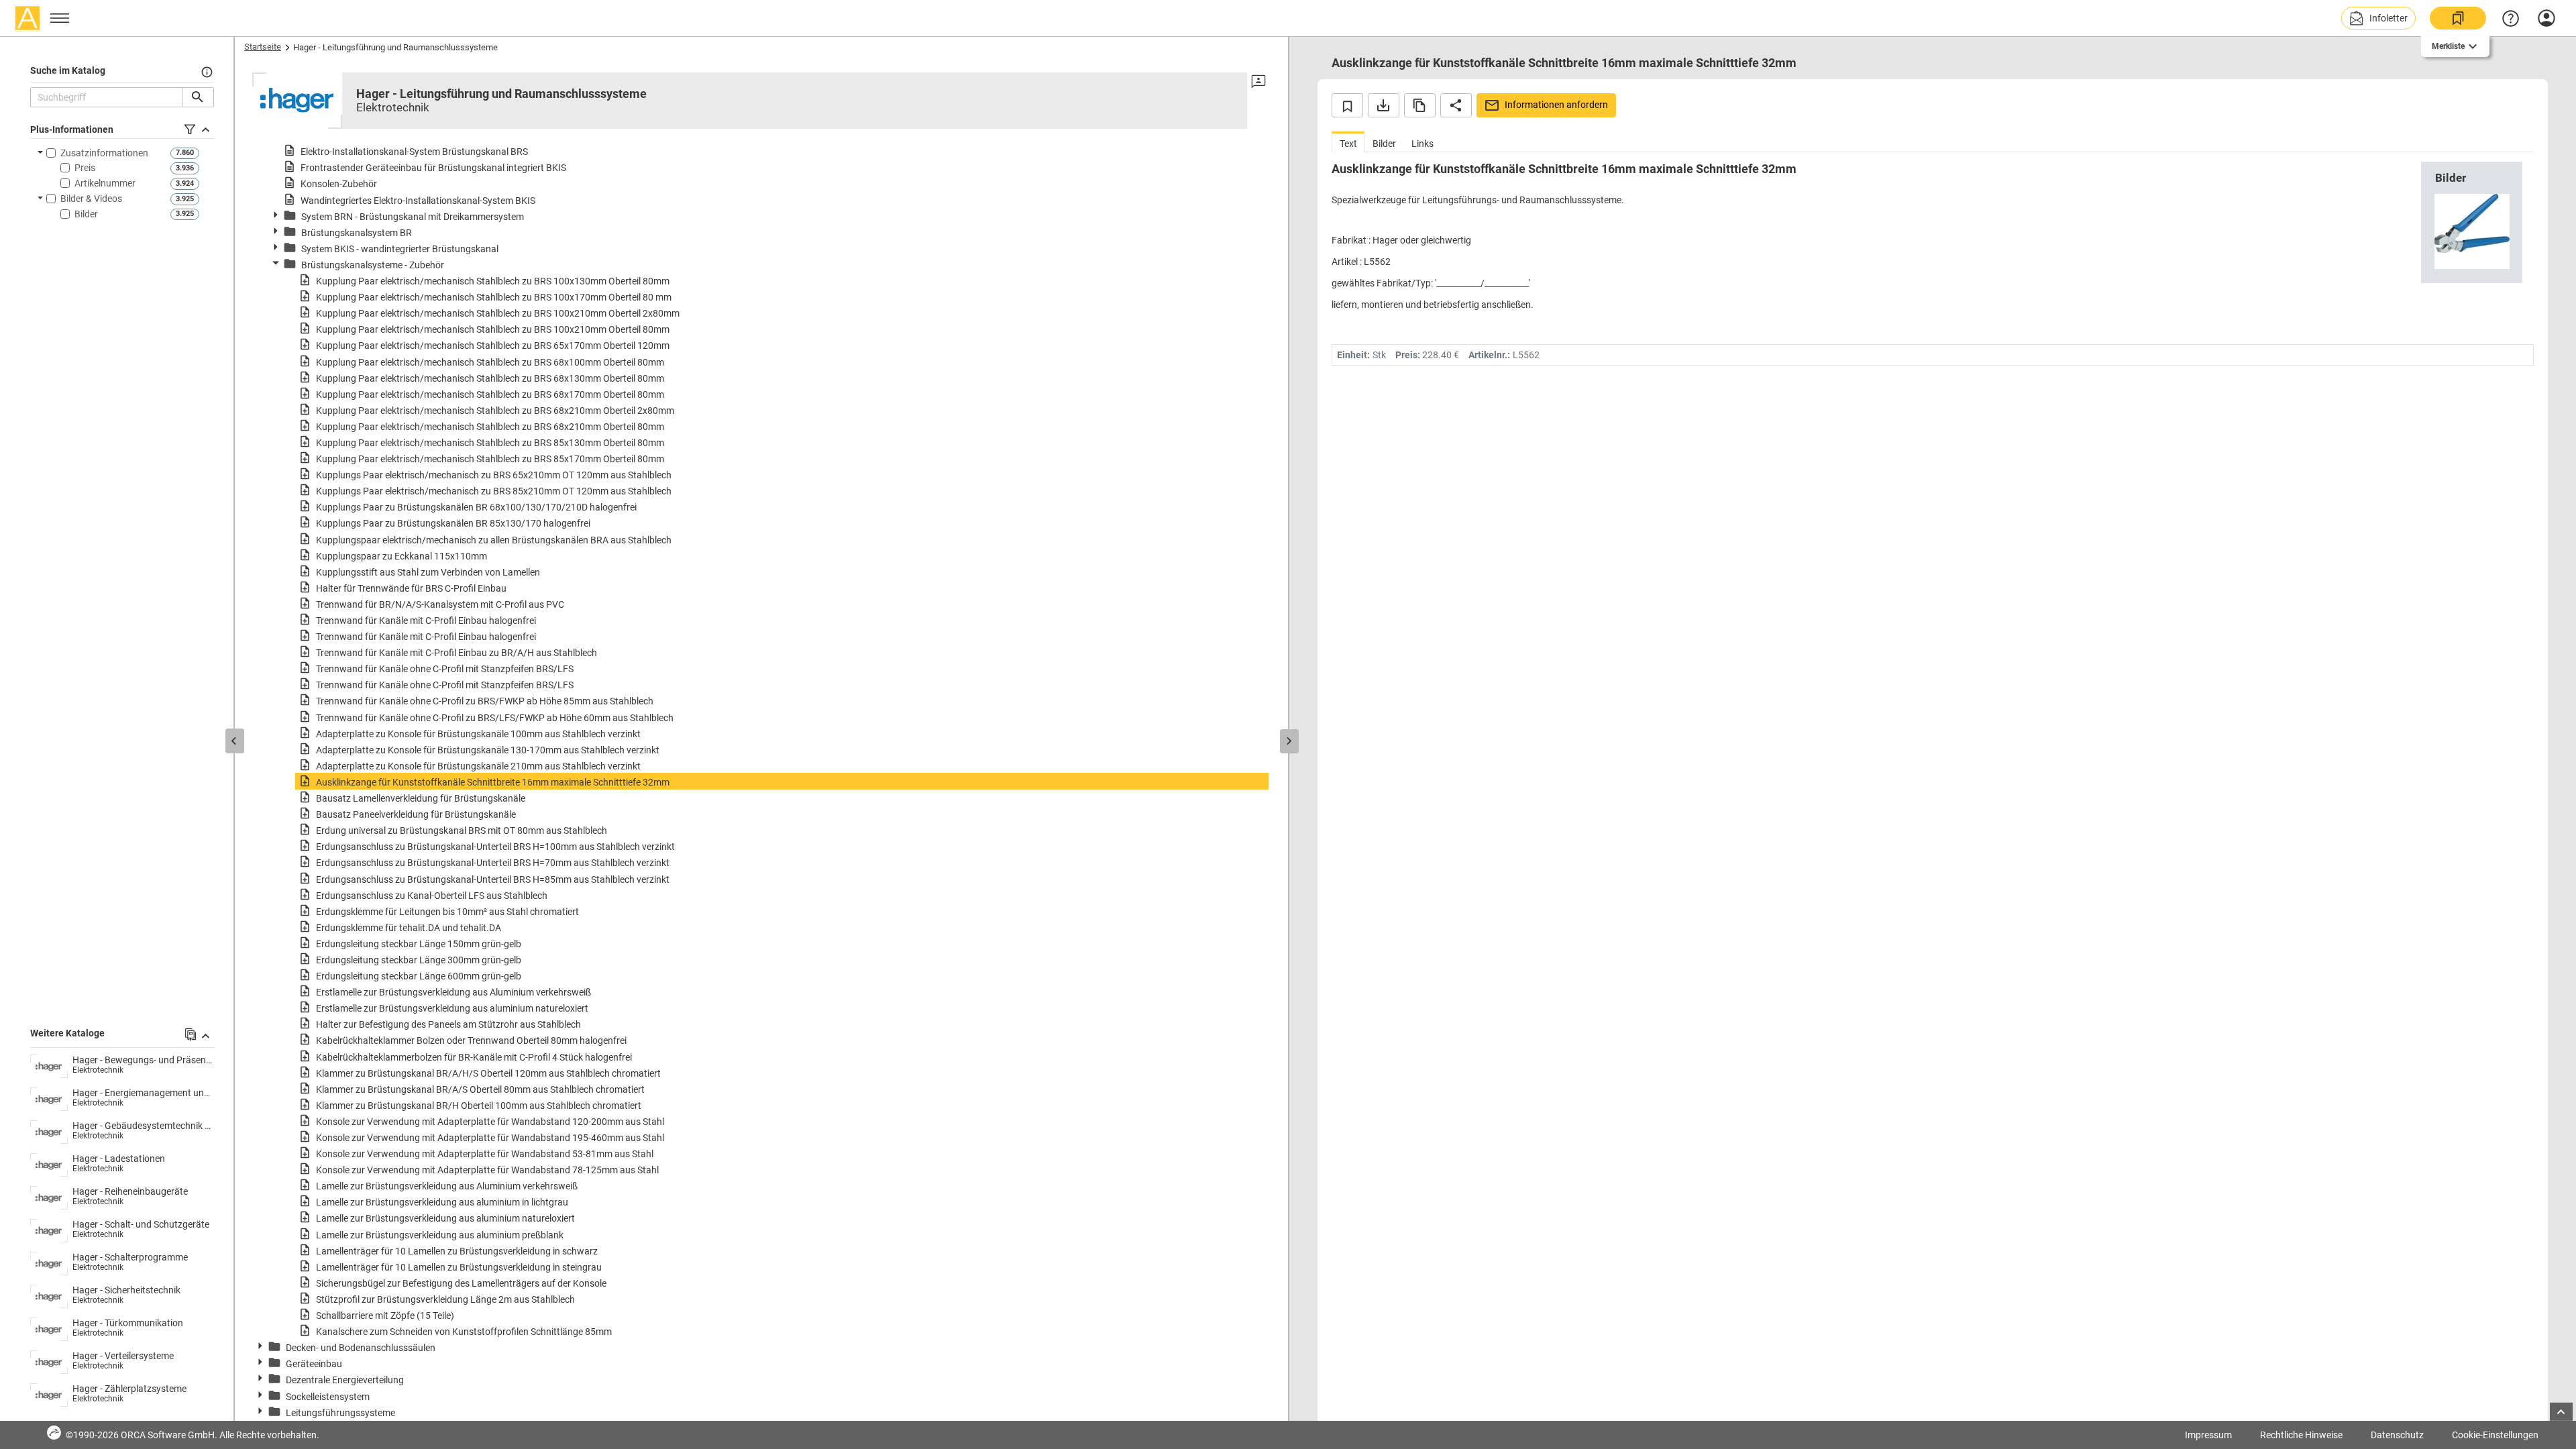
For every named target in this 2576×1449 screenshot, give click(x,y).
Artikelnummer (105, 183)
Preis (85, 168)
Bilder (86, 214)
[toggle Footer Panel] (2561, 1412)
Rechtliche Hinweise (2301, 1435)
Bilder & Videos (91, 199)
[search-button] (198, 97)
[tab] (1348, 142)
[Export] (1384, 105)
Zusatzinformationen (104, 153)
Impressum (2208, 1435)
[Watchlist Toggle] (1347, 105)
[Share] (1456, 105)
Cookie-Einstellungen (2495, 1435)
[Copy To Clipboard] (1420, 105)
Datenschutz (2397, 1435)
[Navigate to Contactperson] (1258, 82)
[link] (2458, 18)
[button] (2378, 18)
